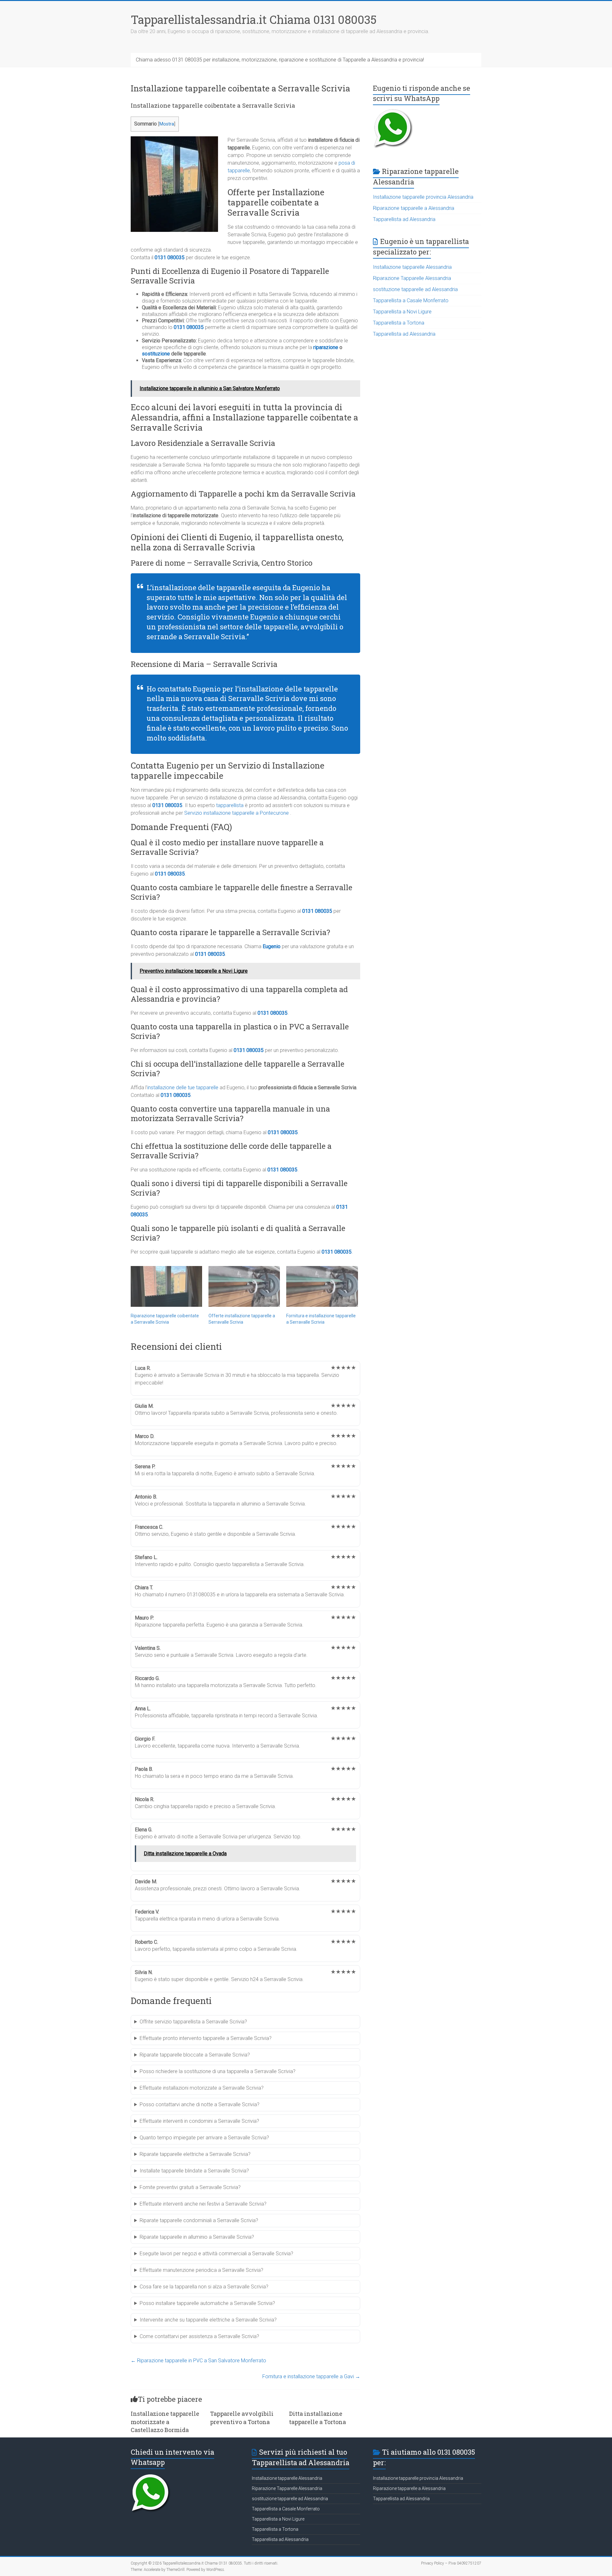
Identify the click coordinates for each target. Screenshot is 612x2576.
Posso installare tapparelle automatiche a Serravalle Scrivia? (207, 2303)
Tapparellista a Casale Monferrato (411, 301)
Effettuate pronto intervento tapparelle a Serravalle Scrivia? (206, 2038)
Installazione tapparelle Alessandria (412, 267)
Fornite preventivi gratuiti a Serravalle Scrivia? (190, 2187)
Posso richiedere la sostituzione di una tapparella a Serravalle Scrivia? (218, 2071)
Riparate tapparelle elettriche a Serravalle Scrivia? (195, 2154)
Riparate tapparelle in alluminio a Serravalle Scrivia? (197, 2237)
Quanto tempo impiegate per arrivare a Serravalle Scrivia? (204, 2138)
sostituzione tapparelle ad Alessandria (415, 289)
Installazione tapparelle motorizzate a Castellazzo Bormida (165, 2422)
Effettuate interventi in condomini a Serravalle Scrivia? (199, 2121)
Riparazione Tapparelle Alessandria (412, 278)
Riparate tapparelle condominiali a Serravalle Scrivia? (199, 2220)
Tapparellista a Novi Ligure (402, 312)
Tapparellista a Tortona (399, 323)
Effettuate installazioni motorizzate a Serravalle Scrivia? (202, 2088)
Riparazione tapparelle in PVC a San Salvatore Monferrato (198, 2361)
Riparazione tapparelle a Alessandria (414, 208)
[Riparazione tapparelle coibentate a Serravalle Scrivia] (166, 1286)
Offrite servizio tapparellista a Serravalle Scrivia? (193, 2022)
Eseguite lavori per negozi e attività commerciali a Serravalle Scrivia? (216, 2254)
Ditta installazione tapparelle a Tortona (317, 2418)
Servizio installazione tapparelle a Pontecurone (237, 813)
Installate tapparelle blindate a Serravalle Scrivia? (194, 2171)
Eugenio (272, 946)
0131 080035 (170, 258)
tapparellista (230, 805)
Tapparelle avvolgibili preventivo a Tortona (242, 2418)
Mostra (167, 124)
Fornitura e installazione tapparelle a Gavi (311, 2376)
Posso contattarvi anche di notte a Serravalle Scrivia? (200, 2104)
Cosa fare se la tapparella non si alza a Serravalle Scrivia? (204, 2287)
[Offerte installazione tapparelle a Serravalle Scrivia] (244, 1286)
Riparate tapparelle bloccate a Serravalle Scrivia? (195, 2055)
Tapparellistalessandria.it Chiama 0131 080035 (254, 19)
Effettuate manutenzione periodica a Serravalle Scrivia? (201, 2270)
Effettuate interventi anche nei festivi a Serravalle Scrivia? (203, 2204)
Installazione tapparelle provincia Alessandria (423, 197)
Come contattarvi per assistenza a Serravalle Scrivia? (199, 2336)
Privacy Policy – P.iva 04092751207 (451, 2563)
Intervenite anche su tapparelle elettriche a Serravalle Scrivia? (208, 2320)
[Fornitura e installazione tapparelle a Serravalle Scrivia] (322, 1286)
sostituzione (156, 354)
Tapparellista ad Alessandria (404, 219)
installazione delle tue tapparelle (183, 1088)
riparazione (326, 347)
